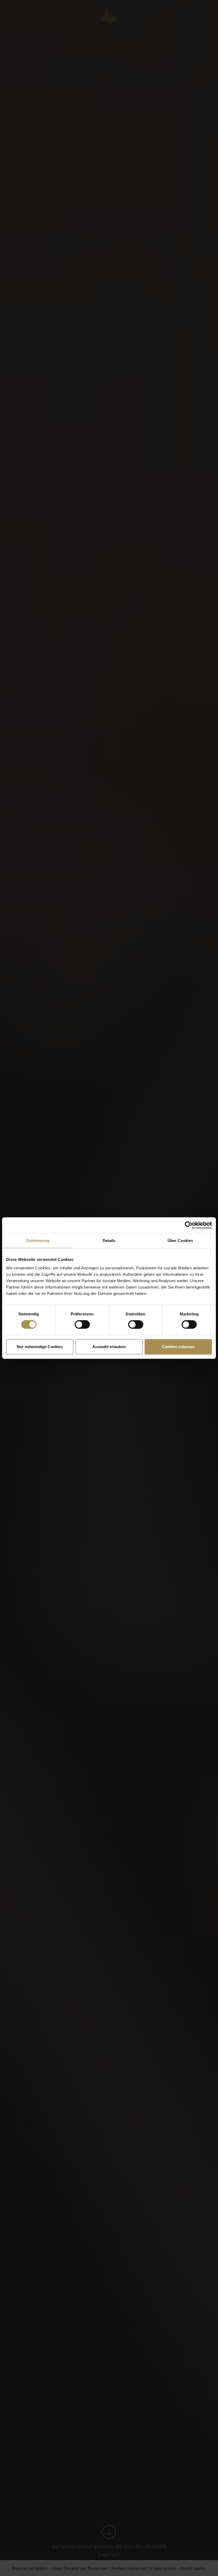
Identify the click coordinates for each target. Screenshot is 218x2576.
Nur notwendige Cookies (40, 1347)
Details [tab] (109, 1241)
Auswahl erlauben (109, 1347)
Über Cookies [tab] (180, 1241)
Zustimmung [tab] (38, 1241)
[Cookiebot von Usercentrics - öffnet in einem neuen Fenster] (189, 1225)
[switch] (82, 1324)
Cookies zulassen (178, 1347)
